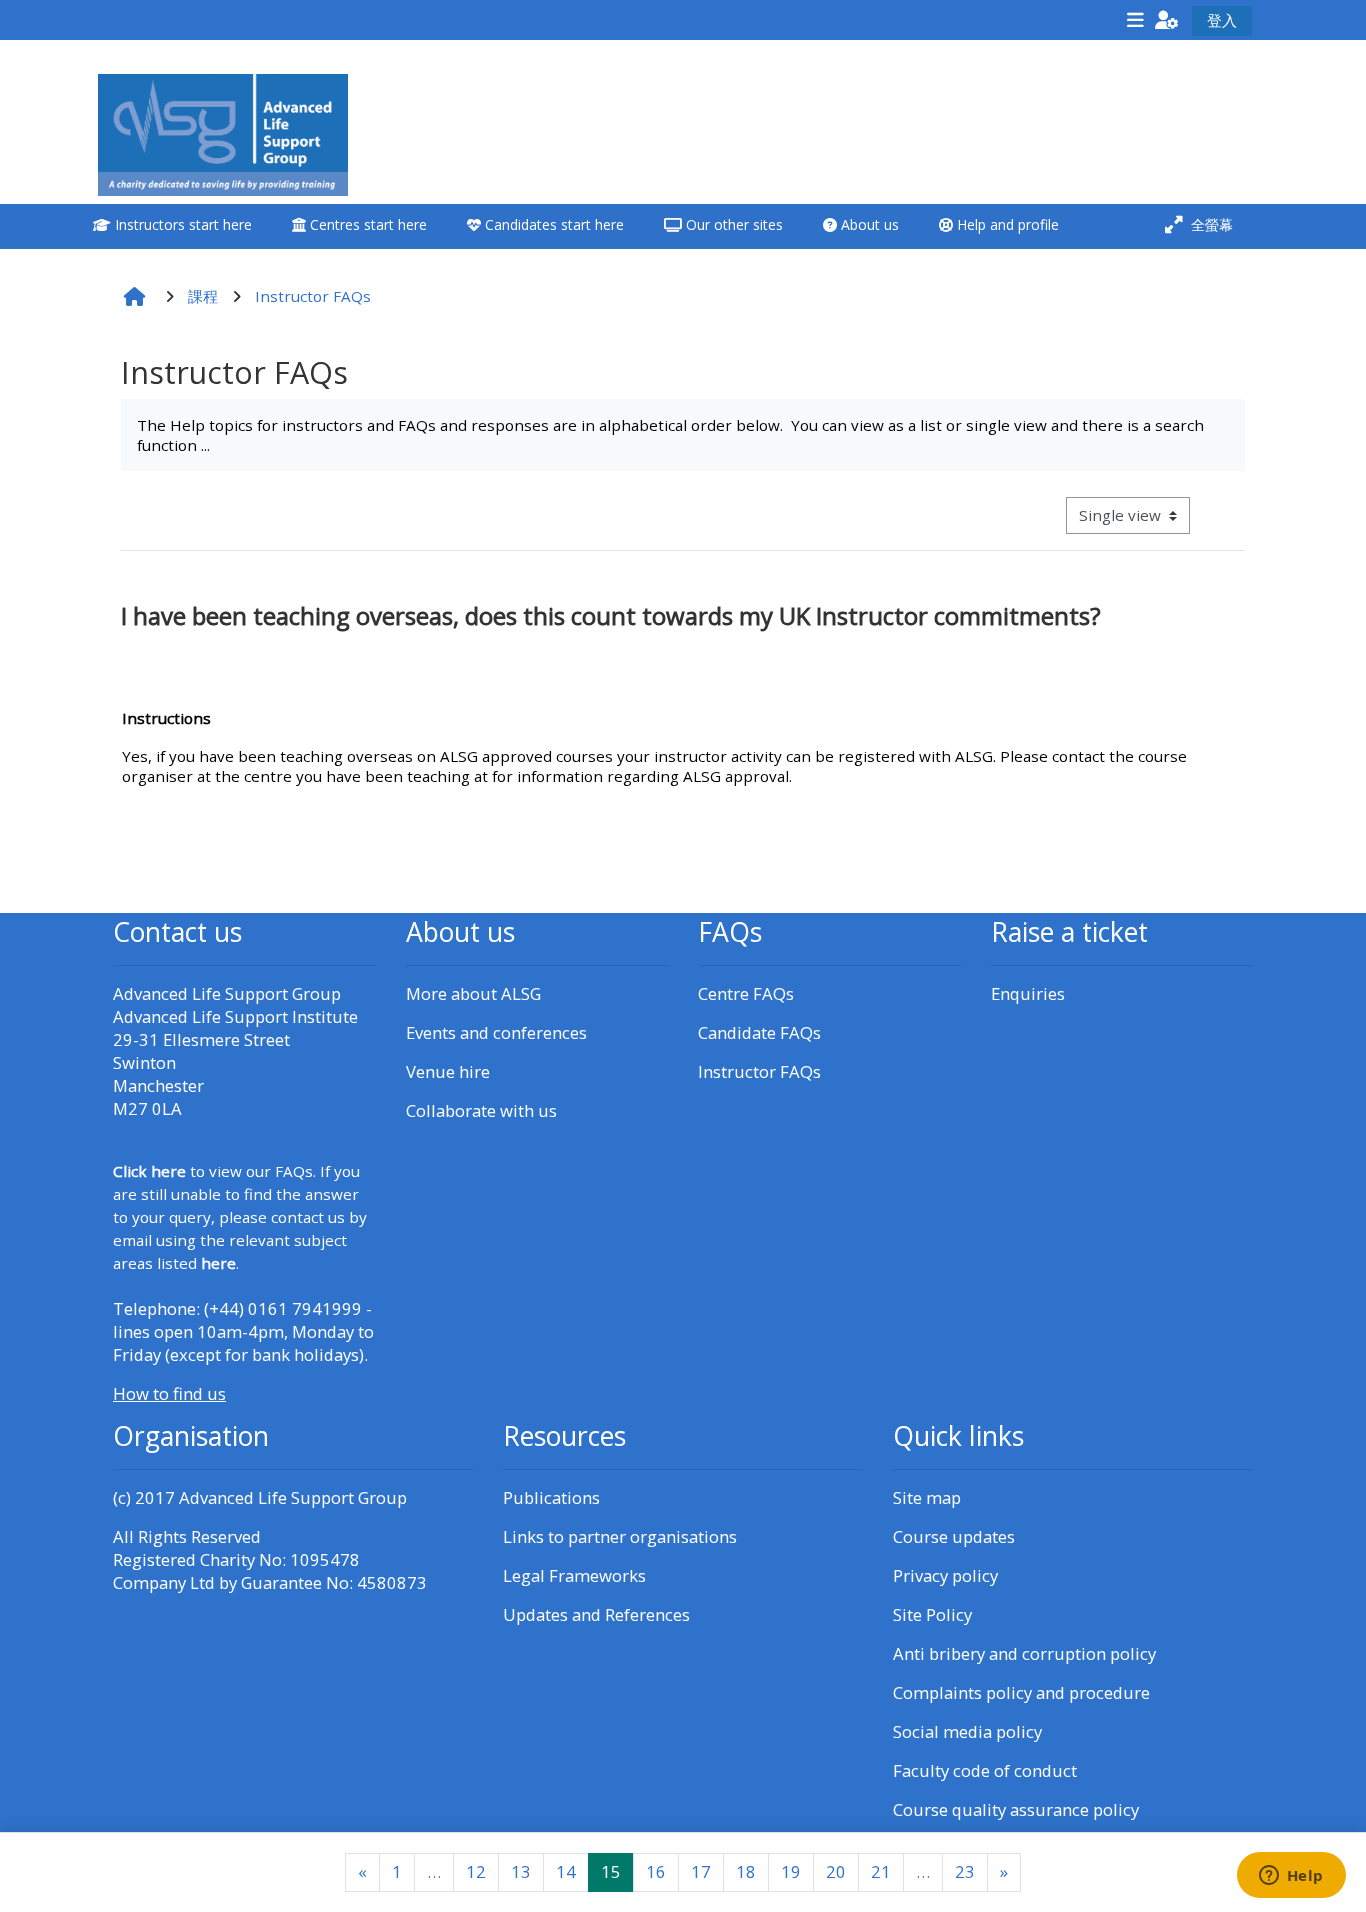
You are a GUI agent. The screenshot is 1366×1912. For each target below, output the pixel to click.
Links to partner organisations (620, 1536)
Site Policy (932, 1614)
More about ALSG (473, 993)
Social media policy (967, 1731)
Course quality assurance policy (1016, 1809)
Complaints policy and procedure (1021, 1692)
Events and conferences (496, 1032)
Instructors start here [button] (181, 224)
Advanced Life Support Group (293, 1497)
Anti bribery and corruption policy (1024, 1653)
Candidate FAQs (759, 1032)
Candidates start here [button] (552, 224)
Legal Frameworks (574, 1575)
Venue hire (448, 1071)
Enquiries (1028, 993)
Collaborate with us (481, 1110)
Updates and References (596, 1614)
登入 (1222, 20)
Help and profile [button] (1006, 224)
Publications (551, 1497)
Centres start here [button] (366, 224)
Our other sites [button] (732, 224)
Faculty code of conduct (985, 1770)
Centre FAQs (746, 993)
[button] (1167, 19)
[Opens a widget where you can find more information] (1291, 1877)
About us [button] (868, 224)
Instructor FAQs (759, 1071)
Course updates (954, 1536)
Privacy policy (945, 1575)
